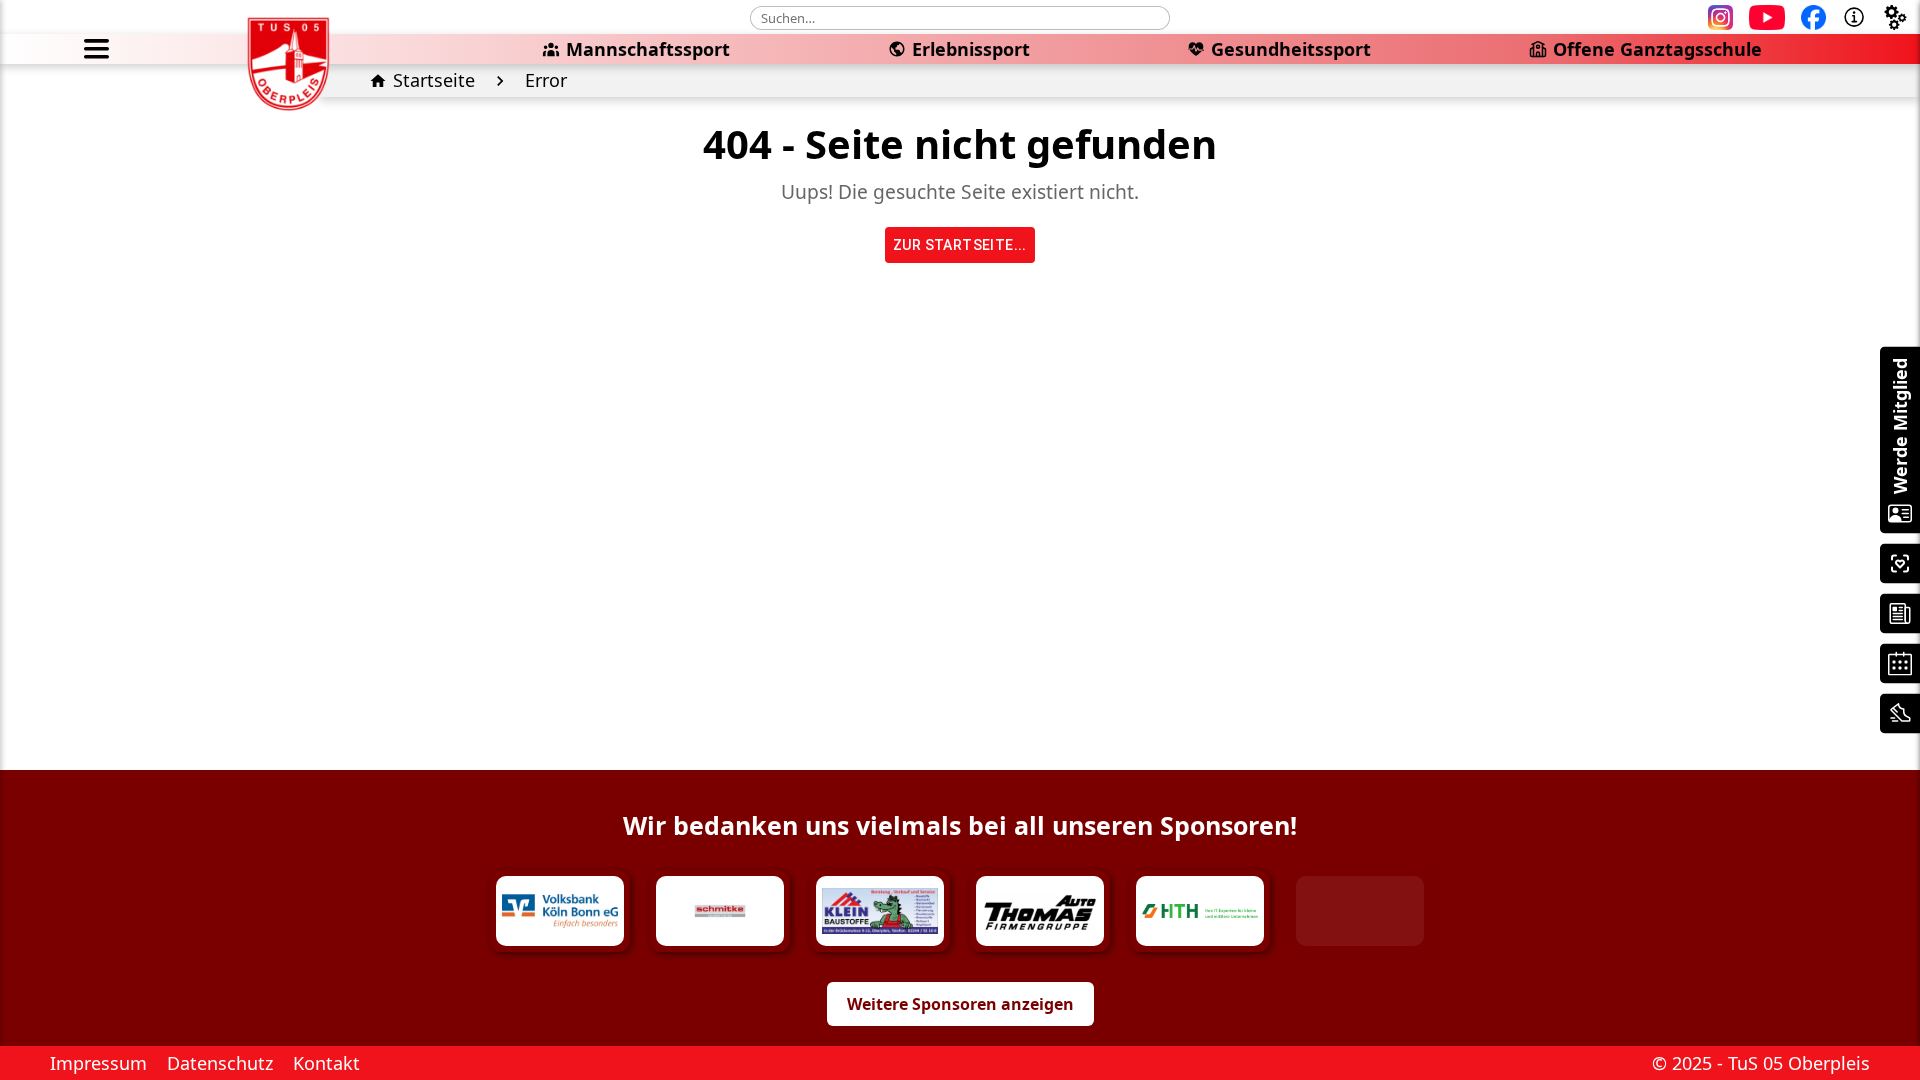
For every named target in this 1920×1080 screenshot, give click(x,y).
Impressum (98, 1063)
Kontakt (326, 1063)
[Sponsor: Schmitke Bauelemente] (720, 911)
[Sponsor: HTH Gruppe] (1200, 911)
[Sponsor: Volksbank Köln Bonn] (560, 911)
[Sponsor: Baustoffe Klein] (880, 911)
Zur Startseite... (960, 245)
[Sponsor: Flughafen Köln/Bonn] (1360, 911)
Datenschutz (220, 1063)
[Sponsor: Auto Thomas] (1040, 911)
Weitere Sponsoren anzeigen (960, 1004)
